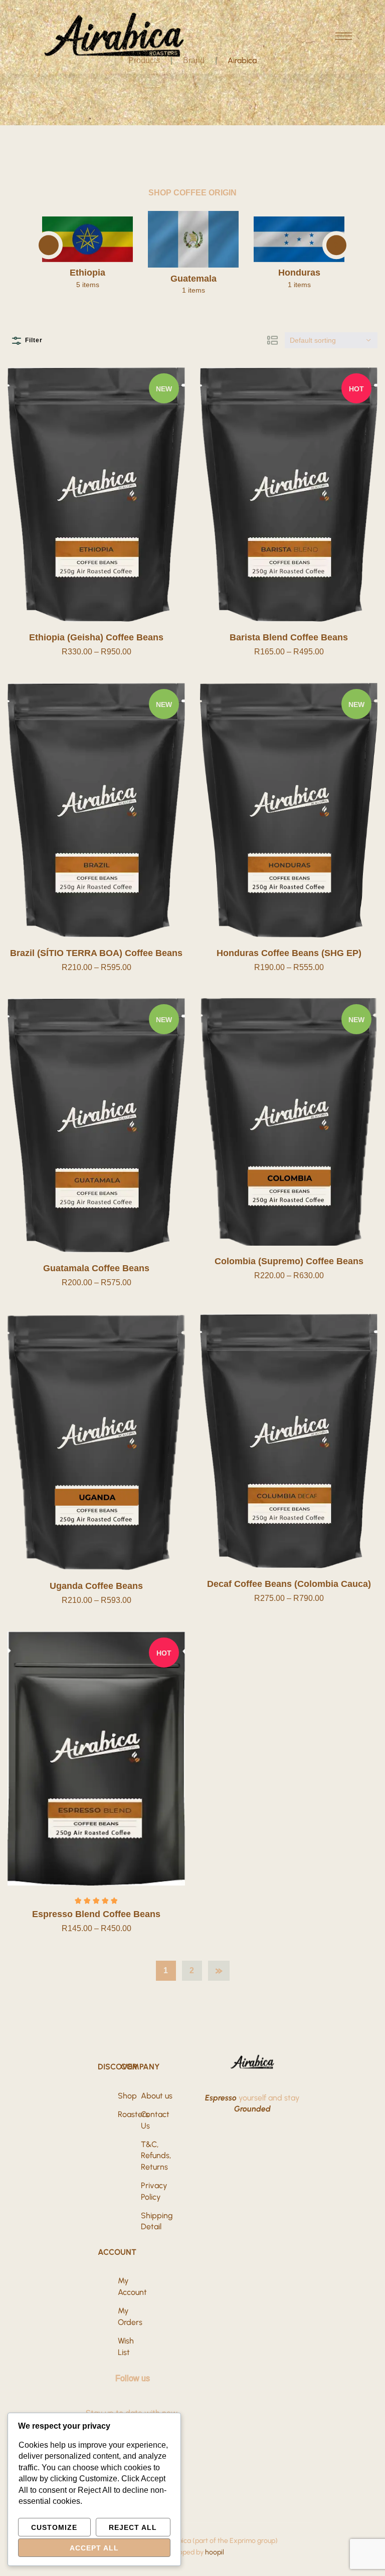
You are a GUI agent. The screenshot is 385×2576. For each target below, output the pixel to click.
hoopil (215, 2552)
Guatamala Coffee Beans (96, 1268)
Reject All (133, 2527)
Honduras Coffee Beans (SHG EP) (289, 953)
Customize (54, 2527)
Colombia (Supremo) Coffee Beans (289, 1261)
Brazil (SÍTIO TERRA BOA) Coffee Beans (96, 953)
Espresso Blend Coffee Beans (96, 1914)
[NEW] (96, 494)
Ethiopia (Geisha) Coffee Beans (96, 637)
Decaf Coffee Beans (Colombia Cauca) (289, 1584)
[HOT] (289, 494)
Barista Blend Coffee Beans (289, 637)
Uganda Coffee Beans (96, 1586)
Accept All (94, 2548)
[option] (64, 253)
